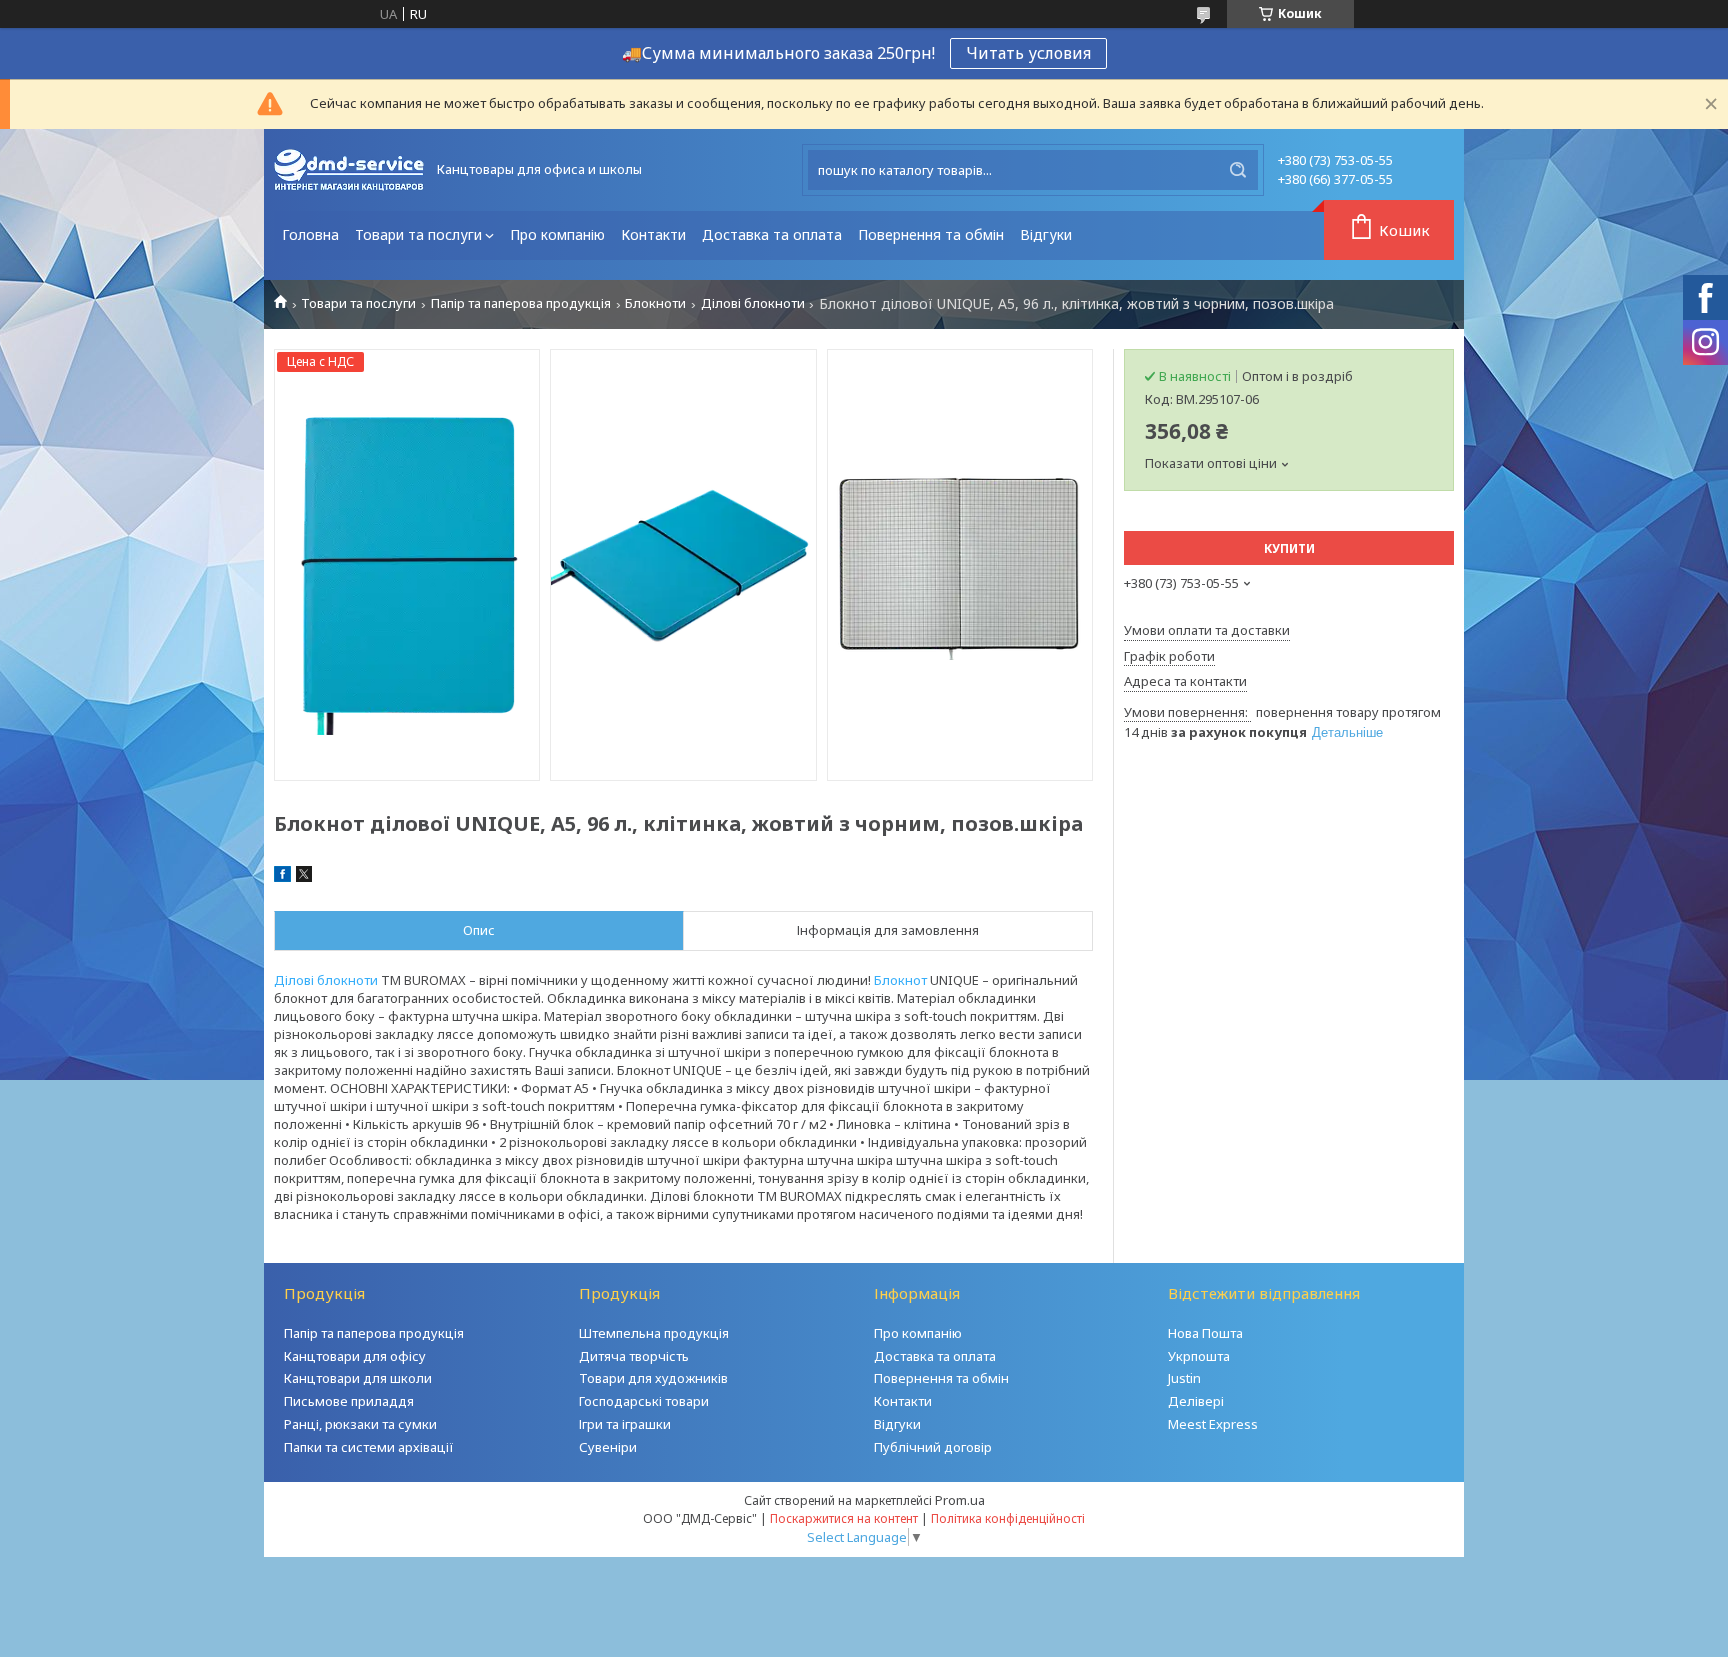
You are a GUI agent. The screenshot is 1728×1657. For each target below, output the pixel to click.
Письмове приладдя (349, 1401)
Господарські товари (644, 1401)
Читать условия (1028, 53)
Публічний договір (933, 1447)
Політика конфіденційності (1008, 1518)
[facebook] (282, 877)
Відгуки (1046, 234)
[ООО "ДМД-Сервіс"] (349, 170)
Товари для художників (653, 1378)
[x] (304, 877)
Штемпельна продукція (654, 1333)
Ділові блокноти (753, 303)
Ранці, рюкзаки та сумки (360, 1424)
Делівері (1196, 1401)
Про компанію (557, 234)
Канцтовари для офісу (355, 1356)
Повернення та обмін (931, 234)
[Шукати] (1238, 170)
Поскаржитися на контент (844, 1518)
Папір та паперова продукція (521, 303)
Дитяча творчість (634, 1356)
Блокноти (655, 303)
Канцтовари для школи (358, 1378)
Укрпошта (1199, 1356)
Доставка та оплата (772, 234)
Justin (1184, 1378)
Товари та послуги (418, 234)
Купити (1289, 548)
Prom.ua (960, 1500)
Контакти (653, 234)
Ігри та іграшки (625, 1424)
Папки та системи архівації (369, 1447)
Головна (310, 234)
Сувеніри (608, 1447)
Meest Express (1213, 1424)
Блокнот (900, 980)
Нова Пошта (1205, 1333)
